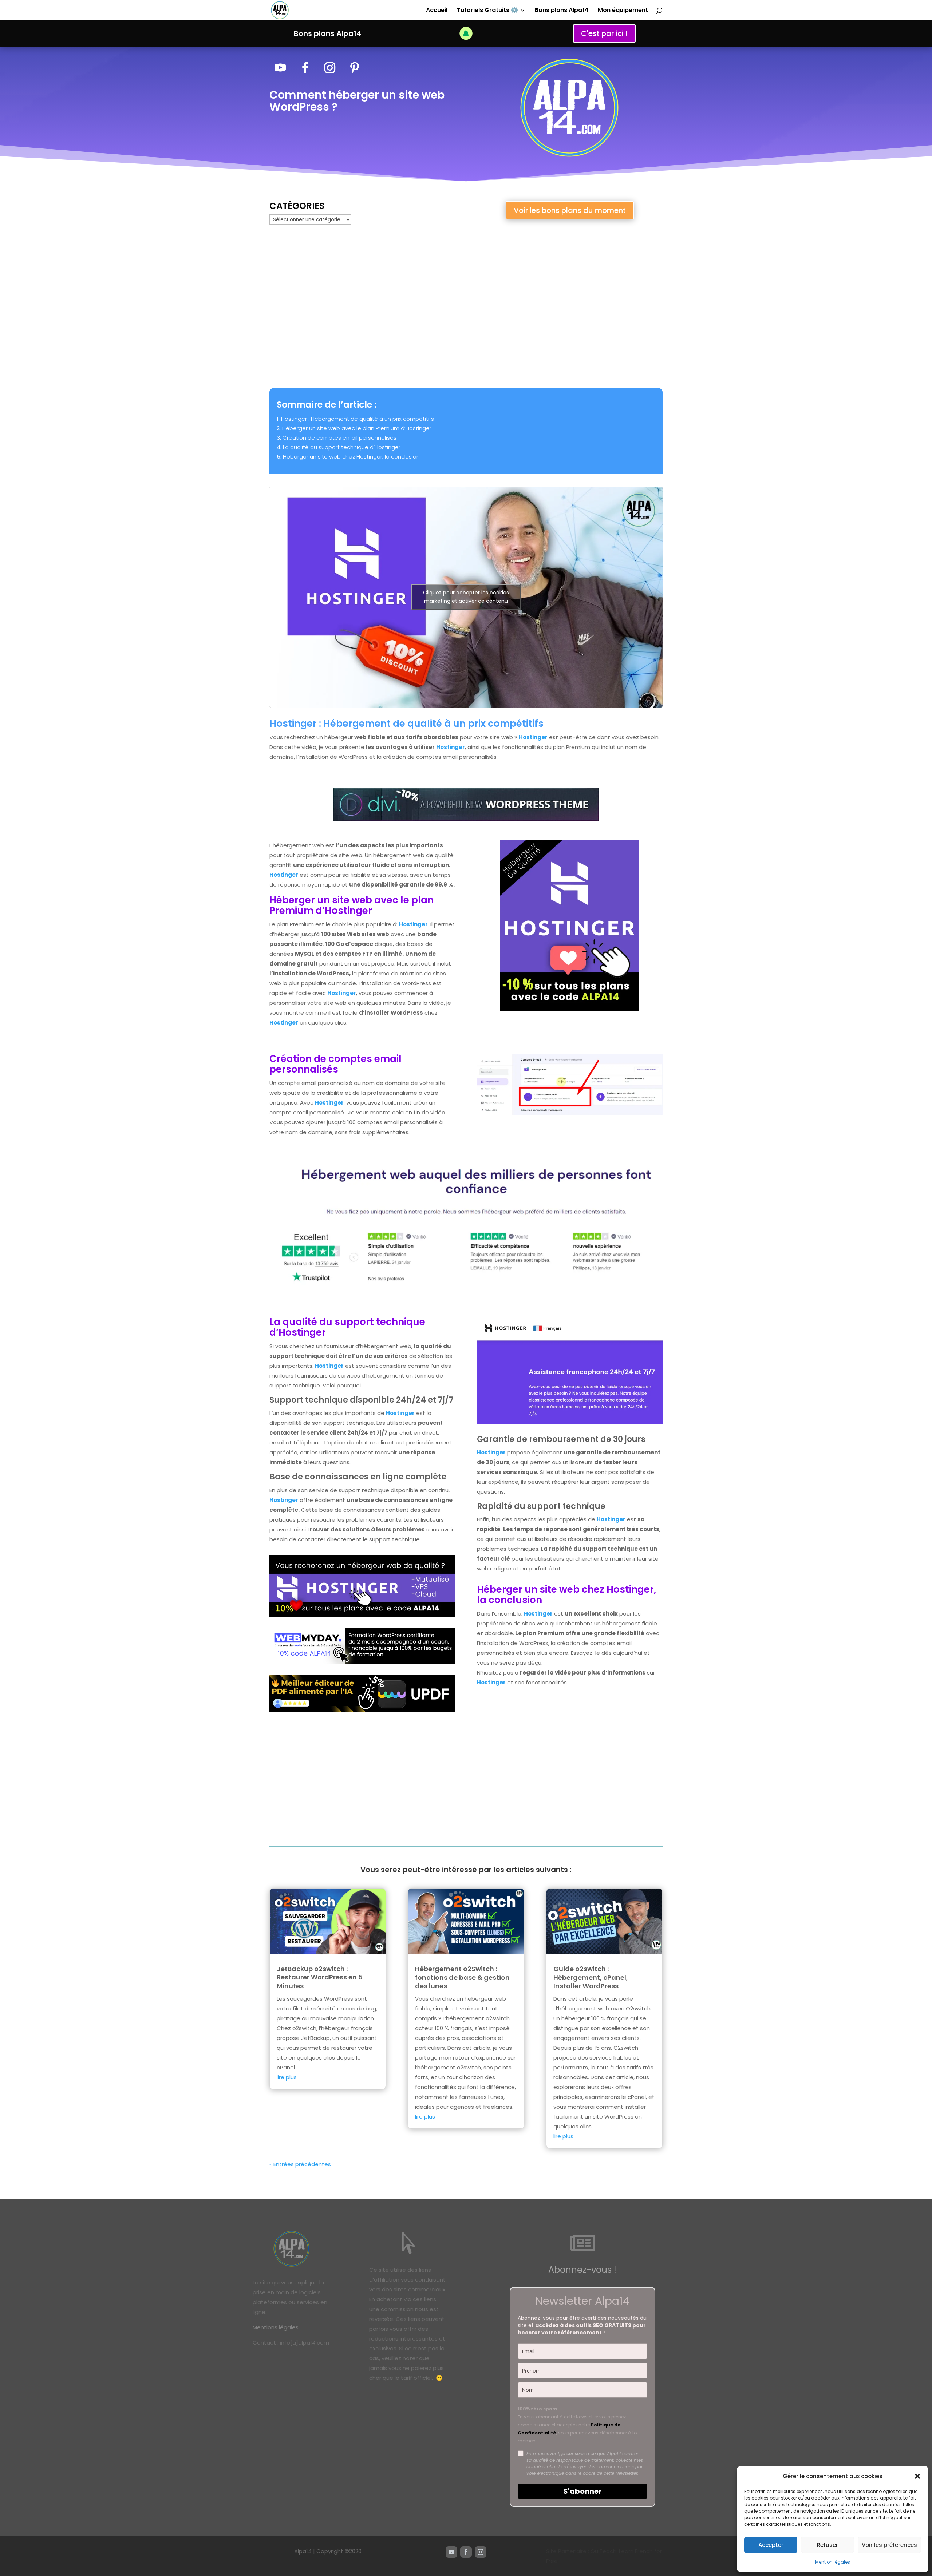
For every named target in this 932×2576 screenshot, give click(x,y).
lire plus (287, 2077)
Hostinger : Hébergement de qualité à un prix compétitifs (358, 419)
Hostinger (533, 737)
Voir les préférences (889, 2545)
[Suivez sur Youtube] (280, 68)
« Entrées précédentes (300, 2164)
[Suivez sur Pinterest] (355, 68)
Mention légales (833, 2562)
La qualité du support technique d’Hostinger (342, 447)
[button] (917, 2476)
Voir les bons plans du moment (570, 210)
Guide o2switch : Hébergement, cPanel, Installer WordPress (591, 1977)
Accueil (437, 11)
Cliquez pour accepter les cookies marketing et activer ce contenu (466, 597)
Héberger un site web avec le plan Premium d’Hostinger (357, 428)
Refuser (828, 2545)
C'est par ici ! (604, 33)
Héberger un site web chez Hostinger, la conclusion (351, 457)
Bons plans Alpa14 (562, 11)
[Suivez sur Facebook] (305, 68)
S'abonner (582, 2491)
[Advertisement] (466, 307)
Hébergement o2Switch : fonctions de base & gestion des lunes (462, 1977)
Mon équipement (623, 11)
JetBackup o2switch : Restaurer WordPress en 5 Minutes (320, 1977)
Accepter (771, 2545)
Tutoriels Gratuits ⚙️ (487, 11)
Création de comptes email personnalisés (339, 438)
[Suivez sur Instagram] (330, 68)
